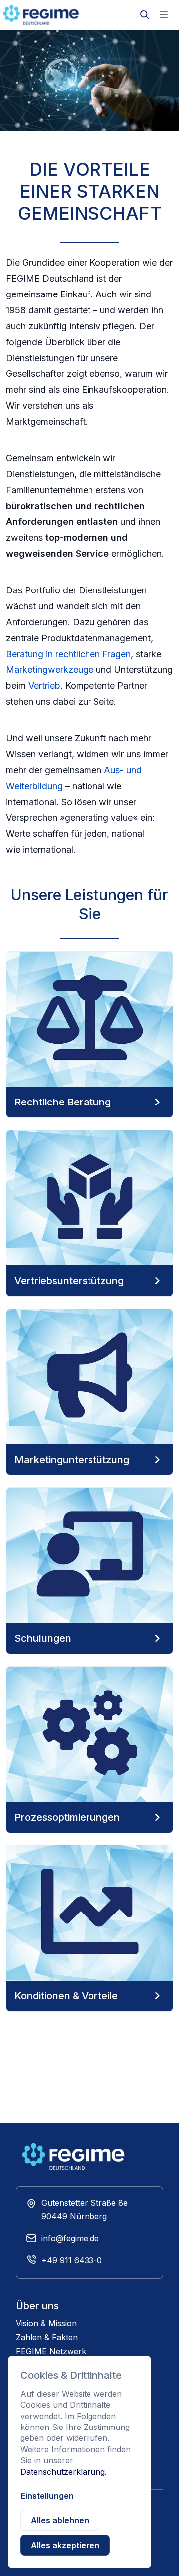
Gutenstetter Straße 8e (85, 2203)
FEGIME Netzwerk (51, 2351)
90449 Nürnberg (74, 2216)
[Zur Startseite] (53, 15)
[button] (164, 15)
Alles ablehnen (60, 2520)
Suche (145, 7)
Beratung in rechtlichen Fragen (68, 654)
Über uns (37, 2306)
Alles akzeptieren (65, 2545)
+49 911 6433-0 (72, 2260)
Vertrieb (44, 686)
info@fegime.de (70, 2238)
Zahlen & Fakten (47, 2337)
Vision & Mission (46, 2323)
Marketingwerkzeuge (50, 670)
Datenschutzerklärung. (64, 2472)
